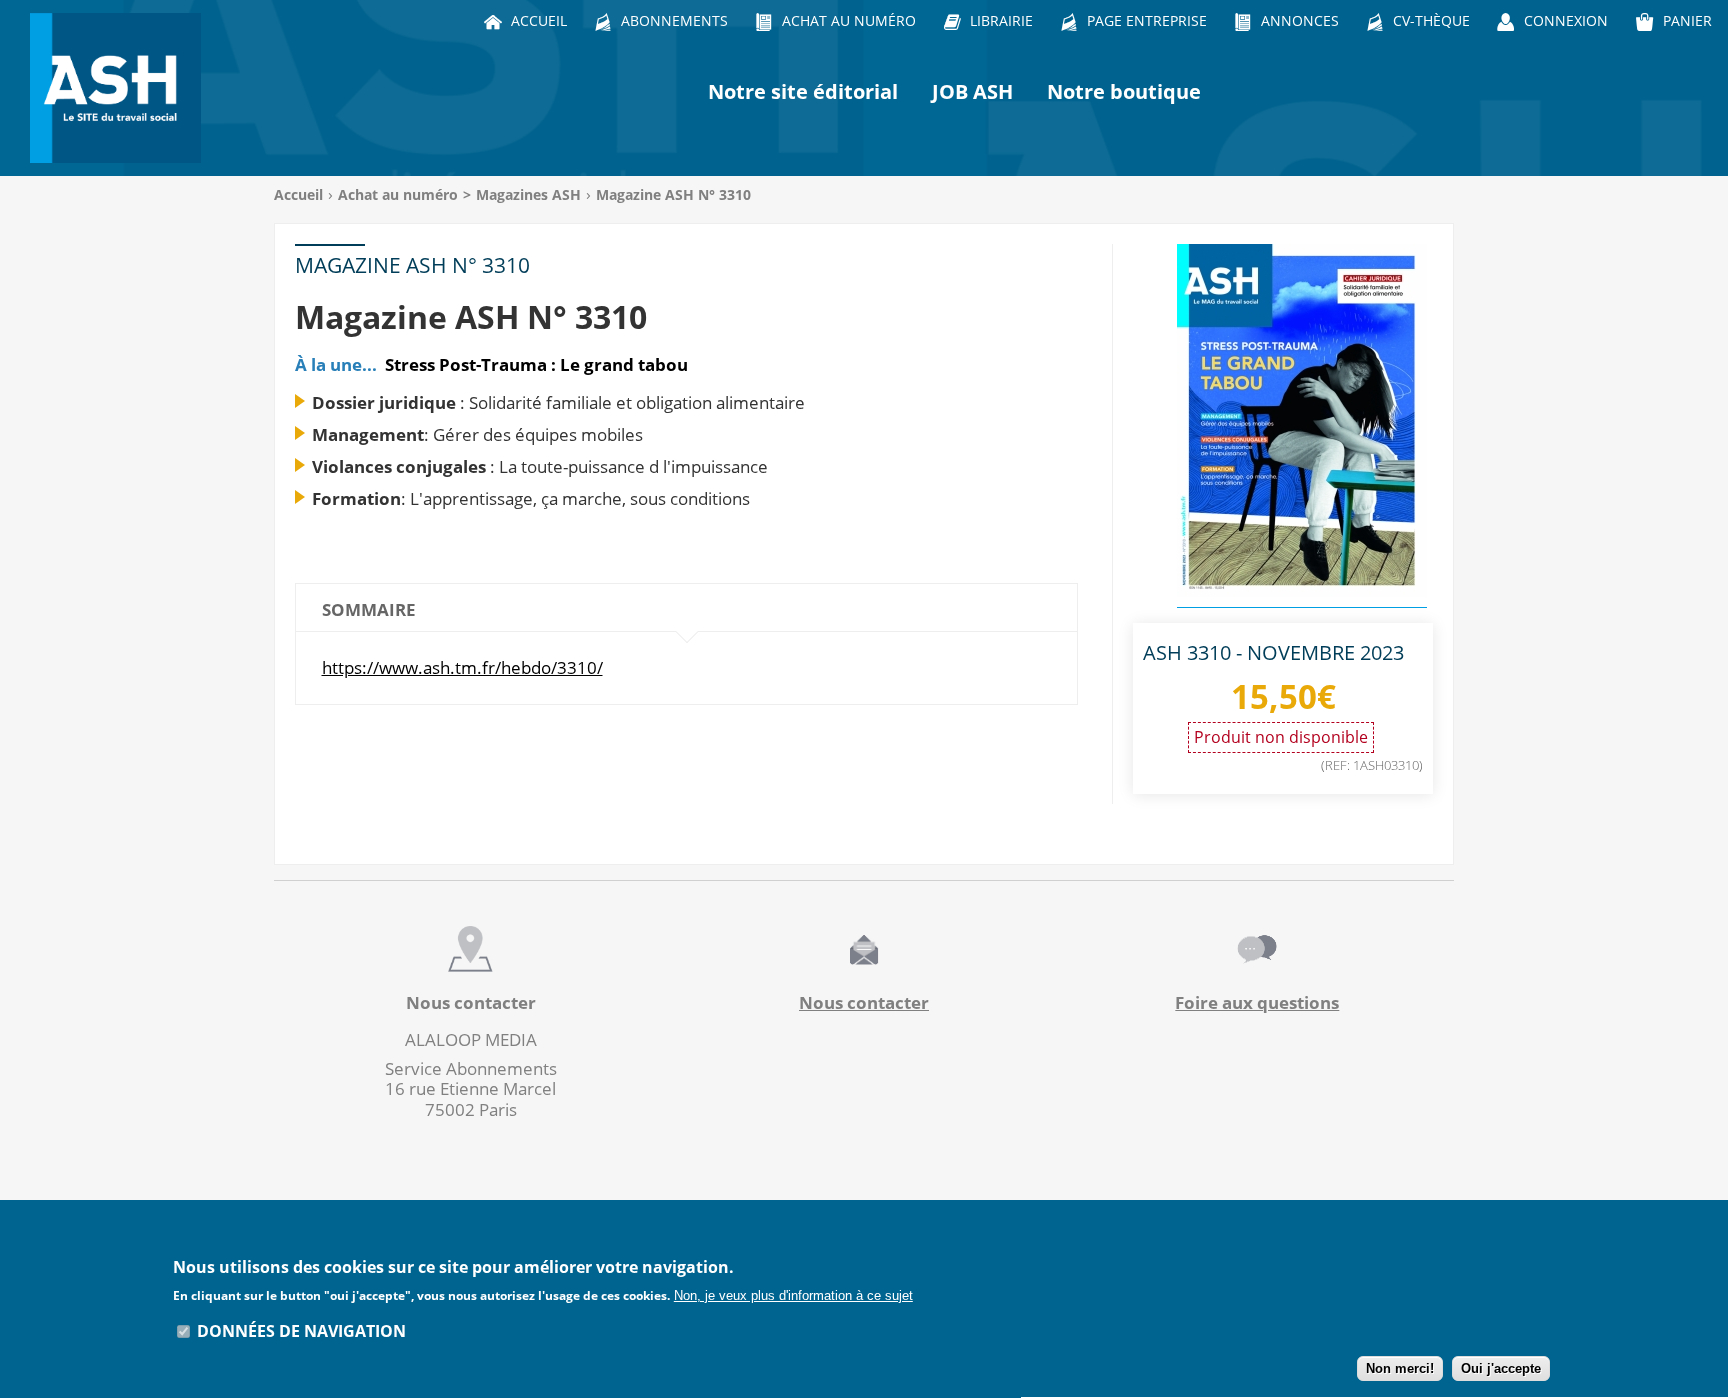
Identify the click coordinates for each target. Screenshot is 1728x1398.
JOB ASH (972, 91)
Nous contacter (864, 1002)
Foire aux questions (1257, 1002)
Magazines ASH (528, 194)
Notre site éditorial (803, 91)
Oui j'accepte (1501, 1368)
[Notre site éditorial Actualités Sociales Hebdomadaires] (120, 88)
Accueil (298, 194)
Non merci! (1400, 1368)
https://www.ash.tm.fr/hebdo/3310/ (462, 667)
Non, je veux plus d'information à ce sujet (793, 1295)
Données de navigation (301, 1331)
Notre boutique (1124, 91)
